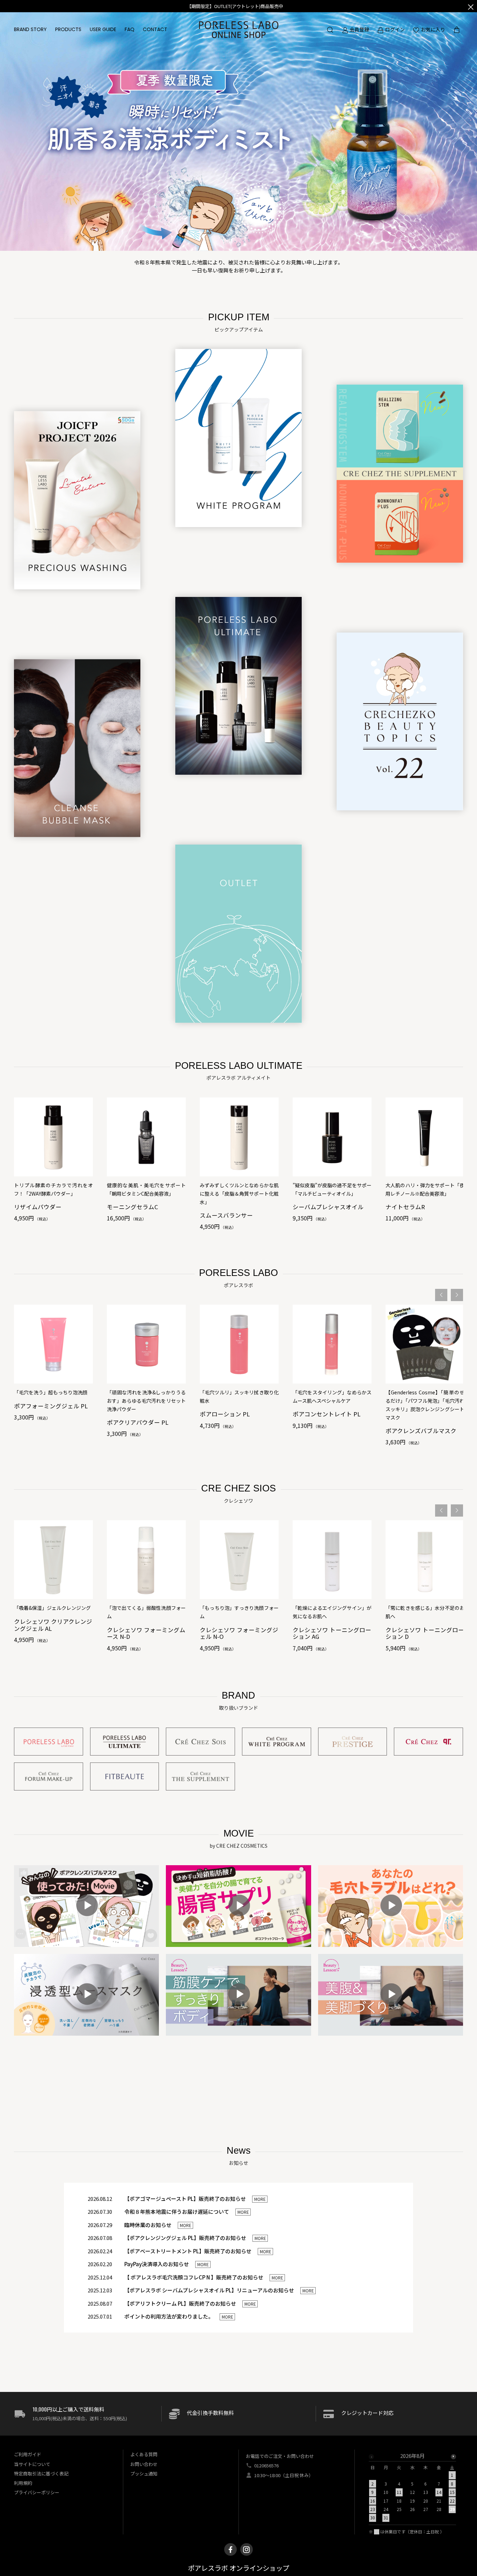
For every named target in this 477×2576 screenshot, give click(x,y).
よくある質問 (144, 2454)
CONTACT (155, 29)
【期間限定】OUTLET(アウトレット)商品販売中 (235, 6)
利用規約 (23, 2483)
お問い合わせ (144, 2464)
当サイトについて (32, 2464)
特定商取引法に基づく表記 (41, 2473)
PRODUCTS (68, 29)
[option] (53, 1159)
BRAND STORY (30, 29)
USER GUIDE (103, 29)
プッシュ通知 (144, 2473)
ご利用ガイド (28, 2454)
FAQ (130, 29)
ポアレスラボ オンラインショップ (239, 2568)
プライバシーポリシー (37, 2492)
